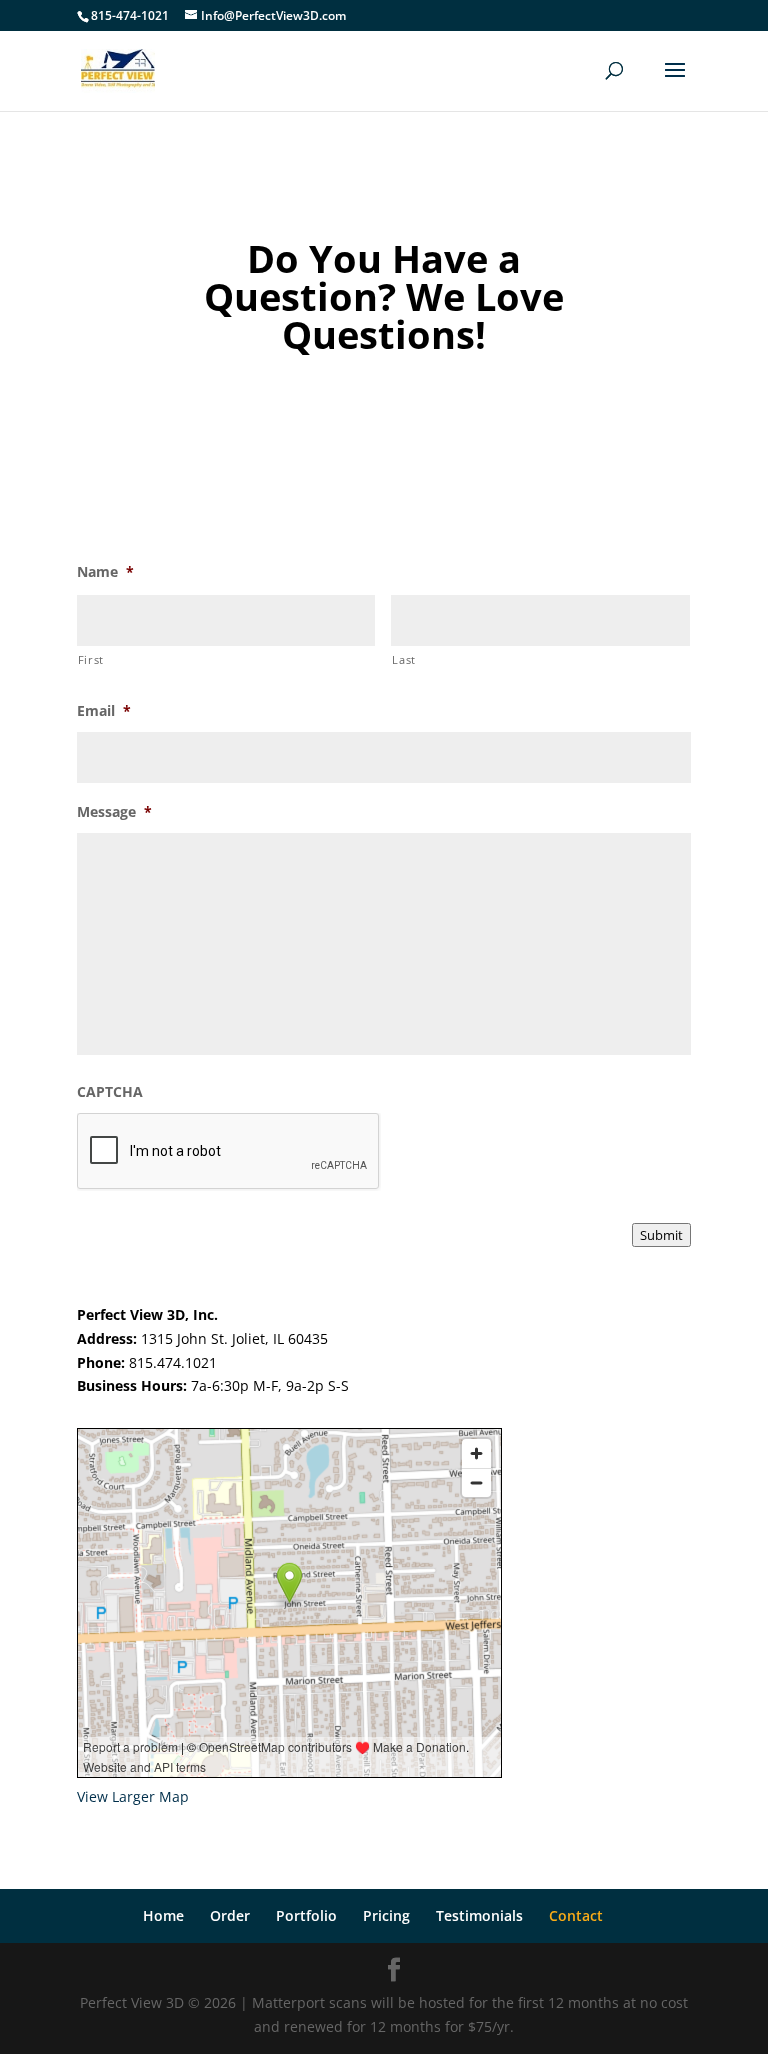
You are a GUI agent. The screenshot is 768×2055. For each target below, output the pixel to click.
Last (404, 659)
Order (230, 1915)
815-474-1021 (130, 15)
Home (163, 1915)
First (91, 659)
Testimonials (479, 1915)
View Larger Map (133, 1796)
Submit (661, 1235)
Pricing (386, 1915)
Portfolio (306, 1915)
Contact (576, 1915)
